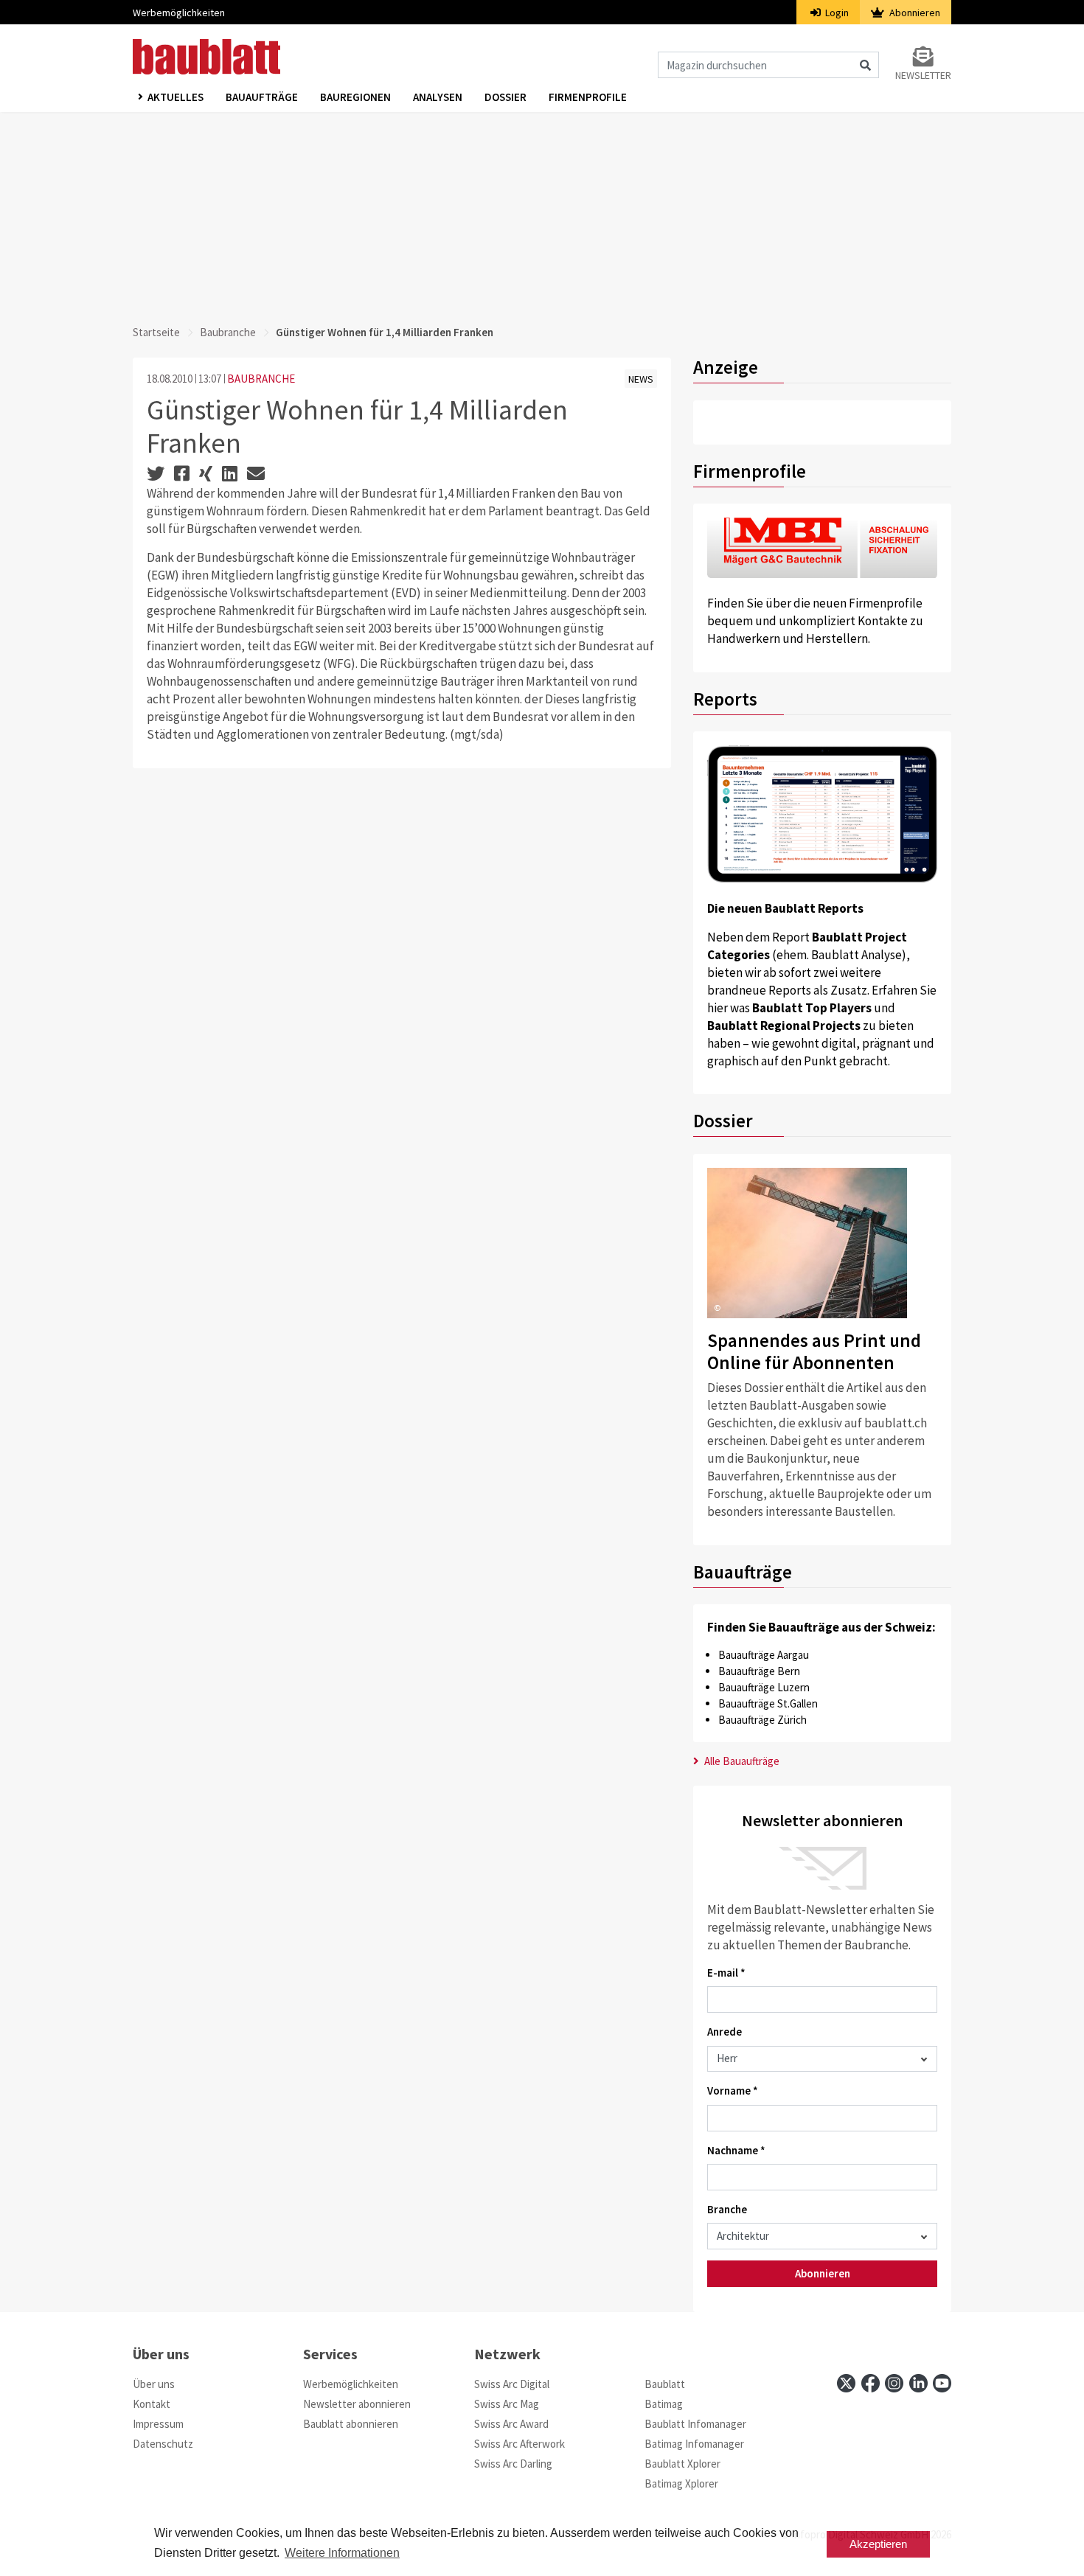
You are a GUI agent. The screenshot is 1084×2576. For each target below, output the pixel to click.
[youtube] (942, 2383)
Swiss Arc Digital (512, 2384)
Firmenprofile (588, 97)
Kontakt (152, 2404)
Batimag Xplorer (681, 2483)
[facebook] (871, 2383)
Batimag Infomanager (694, 2444)
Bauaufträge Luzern (764, 1687)
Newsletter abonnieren (357, 2404)
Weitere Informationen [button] (342, 2553)
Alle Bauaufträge (741, 1761)
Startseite (156, 332)
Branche (727, 2209)
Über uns (154, 2384)
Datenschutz (163, 2444)
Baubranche (228, 332)
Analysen (438, 97)
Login (836, 13)
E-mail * (726, 1973)
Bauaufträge (262, 97)
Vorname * (733, 2091)
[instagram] (894, 2383)
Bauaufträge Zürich (762, 1720)
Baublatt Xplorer (682, 2464)
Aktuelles (176, 97)
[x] (846, 2383)
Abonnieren (914, 13)
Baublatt (665, 2384)
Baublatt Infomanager (695, 2424)
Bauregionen (355, 97)
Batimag (664, 2404)
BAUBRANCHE (261, 379)
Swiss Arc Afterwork (520, 2444)
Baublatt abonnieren (351, 2424)
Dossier (505, 97)
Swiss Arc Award (511, 2424)
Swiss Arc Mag (507, 2404)
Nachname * (736, 2150)
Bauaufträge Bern (759, 1671)
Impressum (158, 2424)
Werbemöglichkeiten (179, 13)
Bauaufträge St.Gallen (768, 1703)
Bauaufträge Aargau (764, 1655)
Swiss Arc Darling (513, 2464)
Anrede (725, 2032)
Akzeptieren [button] (878, 2544)
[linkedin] (918, 2383)
